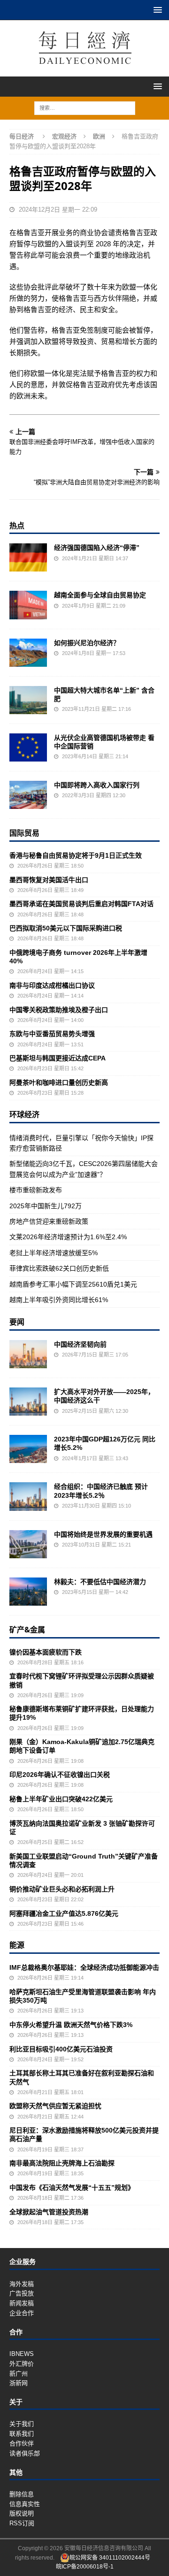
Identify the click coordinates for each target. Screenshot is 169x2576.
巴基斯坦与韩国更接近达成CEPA (58, 1058)
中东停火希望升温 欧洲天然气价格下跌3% (71, 2025)
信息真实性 (25, 2504)
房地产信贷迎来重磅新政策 (49, 1221)
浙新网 (19, 2383)
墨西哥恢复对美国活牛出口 (49, 880)
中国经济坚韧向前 (80, 1344)
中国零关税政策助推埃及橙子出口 (59, 1010)
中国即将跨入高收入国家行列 (97, 785)
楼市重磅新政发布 (36, 1190)
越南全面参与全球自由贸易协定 (100, 595)
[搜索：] (85, 107)
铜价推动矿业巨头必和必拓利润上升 (62, 1889)
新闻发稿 (22, 2303)
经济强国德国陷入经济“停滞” (97, 548)
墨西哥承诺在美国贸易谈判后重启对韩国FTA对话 (81, 904)
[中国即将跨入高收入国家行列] (28, 795)
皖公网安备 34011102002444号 (110, 2558)
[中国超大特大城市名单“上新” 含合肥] (28, 700)
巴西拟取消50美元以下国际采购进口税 (66, 928)
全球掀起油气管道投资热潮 (49, 2212)
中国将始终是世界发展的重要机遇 (103, 1534)
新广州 (19, 2374)
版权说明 (22, 2513)
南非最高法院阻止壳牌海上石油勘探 (62, 2163)
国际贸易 (24, 833)
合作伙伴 (22, 2443)
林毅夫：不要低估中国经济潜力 (100, 1582)
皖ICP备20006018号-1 (85, 2567)
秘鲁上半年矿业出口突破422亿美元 (61, 1799)
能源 (17, 1945)
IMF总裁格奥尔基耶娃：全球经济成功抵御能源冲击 (84, 1967)
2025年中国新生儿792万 (46, 1206)
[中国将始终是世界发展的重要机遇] (28, 1544)
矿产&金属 (27, 1630)
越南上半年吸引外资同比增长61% (59, 1300)
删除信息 (22, 2494)
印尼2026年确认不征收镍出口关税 (60, 1775)
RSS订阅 (22, 2523)
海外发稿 (22, 2284)
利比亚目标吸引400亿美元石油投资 (61, 2049)
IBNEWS (22, 2354)
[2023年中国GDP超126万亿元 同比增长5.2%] (28, 1449)
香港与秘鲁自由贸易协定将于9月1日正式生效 (76, 855)
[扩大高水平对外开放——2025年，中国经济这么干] (28, 1402)
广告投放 (22, 2293)
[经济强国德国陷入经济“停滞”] (28, 557)
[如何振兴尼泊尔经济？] (28, 653)
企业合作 (22, 2313)
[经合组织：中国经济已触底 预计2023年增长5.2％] (28, 1496)
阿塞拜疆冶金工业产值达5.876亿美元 (64, 1913)
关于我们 (22, 2424)
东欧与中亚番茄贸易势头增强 (52, 1034)
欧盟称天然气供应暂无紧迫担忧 (55, 2106)
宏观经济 (64, 136)
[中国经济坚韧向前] (28, 1354)
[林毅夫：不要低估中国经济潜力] (28, 1592)
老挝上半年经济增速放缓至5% (54, 1253)
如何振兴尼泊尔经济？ (87, 643)
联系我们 (22, 2434)
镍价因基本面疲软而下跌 (46, 1652)
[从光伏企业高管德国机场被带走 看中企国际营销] (28, 747)
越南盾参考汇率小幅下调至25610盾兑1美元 (73, 1284)
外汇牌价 (22, 2364)
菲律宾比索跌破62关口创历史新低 (59, 1268)
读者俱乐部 (25, 2453)
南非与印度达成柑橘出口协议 (52, 985)
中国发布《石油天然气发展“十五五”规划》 (72, 2187)
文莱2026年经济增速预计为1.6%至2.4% (68, 1237)
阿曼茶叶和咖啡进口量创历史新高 (59, 1082)
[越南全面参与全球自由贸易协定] (28, 605)
